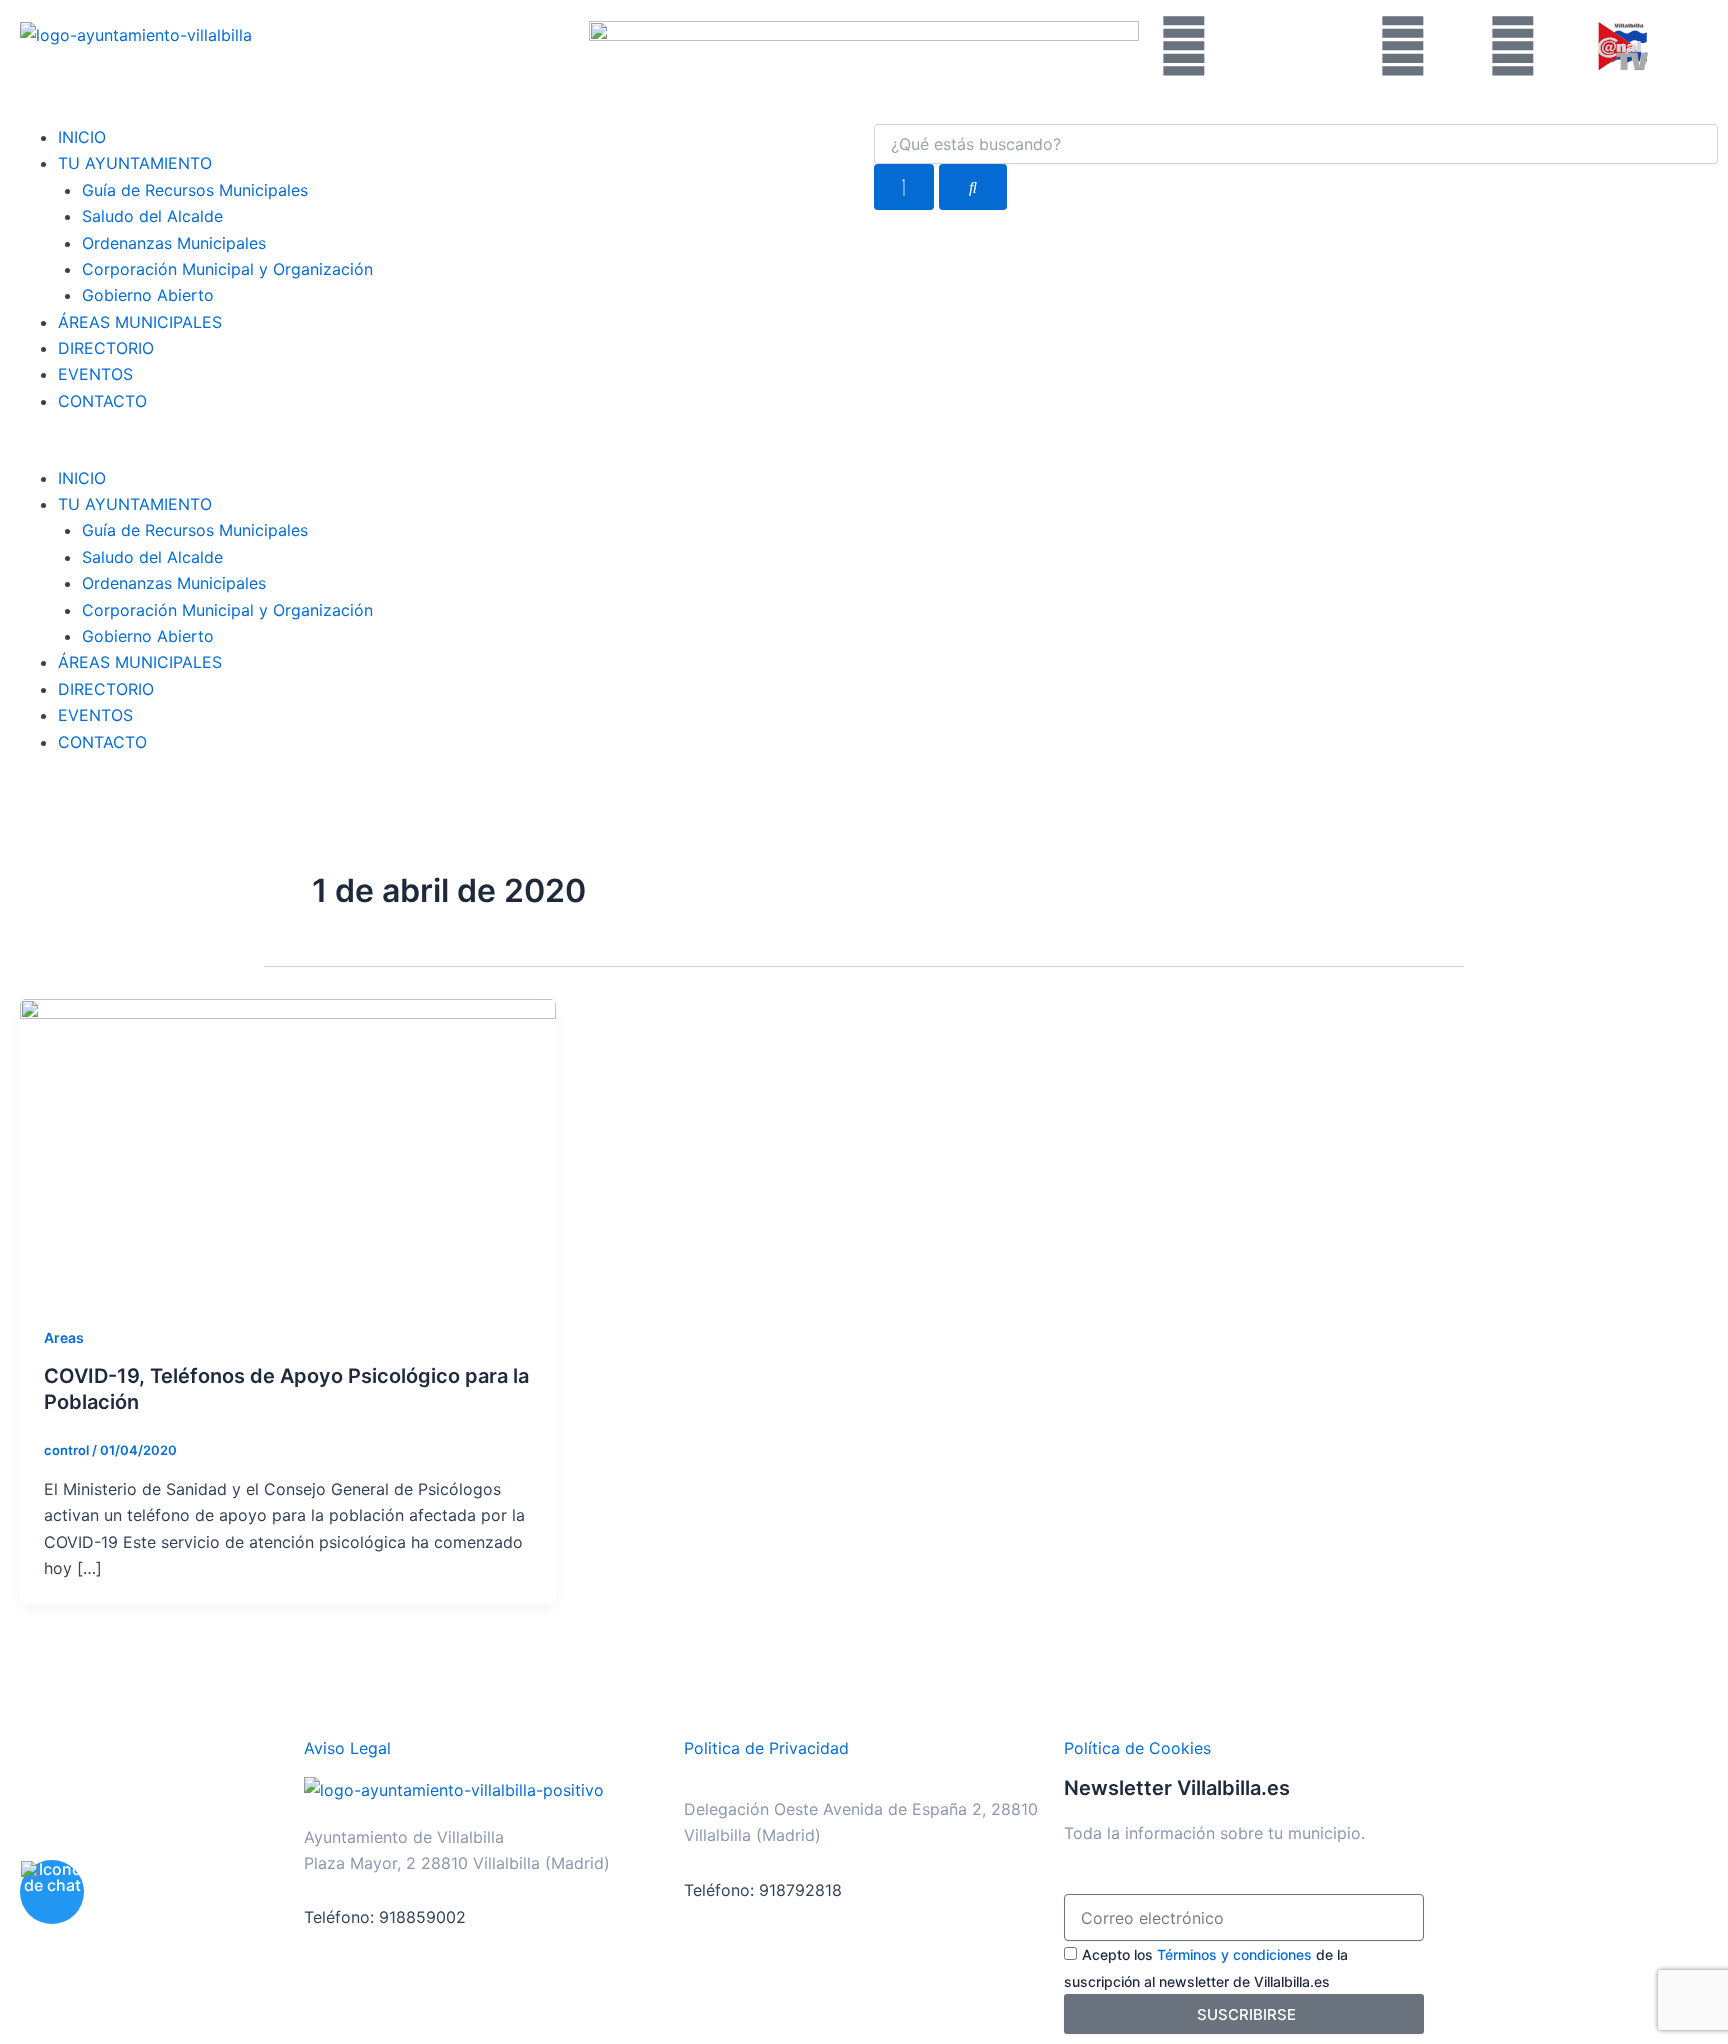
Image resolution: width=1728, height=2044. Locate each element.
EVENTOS (95, 374)
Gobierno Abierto (148, 295)
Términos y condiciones (1234, 1954)
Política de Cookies (1137, 1748)
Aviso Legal (347, 1748)
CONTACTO (102, 401)
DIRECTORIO (106, 348)
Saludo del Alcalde (152, 216)
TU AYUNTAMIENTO (135, 163)
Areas (64, 1337)
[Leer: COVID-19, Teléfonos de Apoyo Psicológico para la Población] (288, 1148)
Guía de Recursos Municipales (195, 190)
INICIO (82, 137)
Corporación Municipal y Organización (227, 269)
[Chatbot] (52, 1892)
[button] (432, 451)
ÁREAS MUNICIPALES (140, 322)
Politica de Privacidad (766, 1748)
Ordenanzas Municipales (174, 243)
